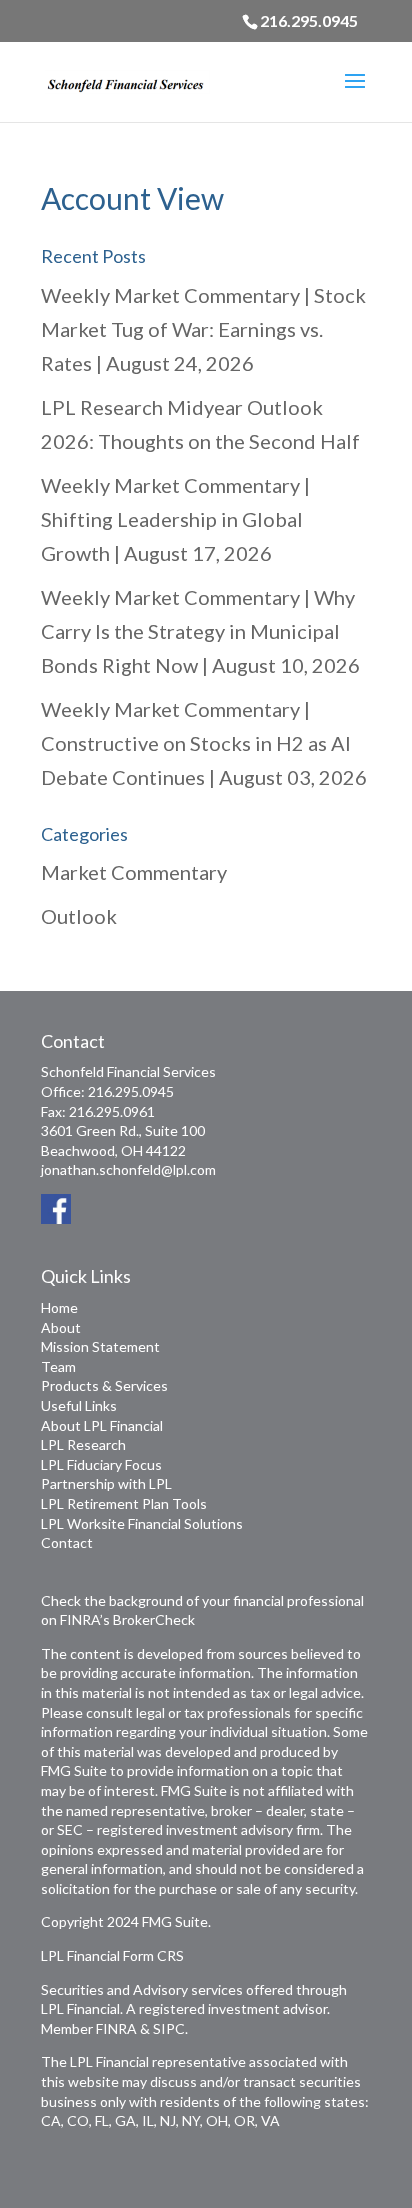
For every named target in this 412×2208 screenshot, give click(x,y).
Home (59, 1307)
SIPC (169, 2028)
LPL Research (83, 1444)
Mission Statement (100, 1346)
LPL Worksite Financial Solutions (142, 1523)
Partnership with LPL (106, 1483)
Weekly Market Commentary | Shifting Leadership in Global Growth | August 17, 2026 (175, 519)
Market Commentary (134, 872)
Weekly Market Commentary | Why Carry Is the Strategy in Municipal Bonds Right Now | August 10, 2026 (200, 631)
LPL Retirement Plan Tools (124, 1503)
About (61, 1327)
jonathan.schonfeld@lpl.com (128, 1169)
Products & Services (104, 1385)
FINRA (116, 2028)
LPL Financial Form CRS (112, 1955)
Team (58, 1366)
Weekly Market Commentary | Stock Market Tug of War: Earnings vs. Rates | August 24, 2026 (203, 329)
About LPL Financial (102, 1425)
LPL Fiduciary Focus (101, 1464)
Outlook (79, 916)
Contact (67, 1542)
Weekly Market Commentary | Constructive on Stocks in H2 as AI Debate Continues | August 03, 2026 (204, 743)
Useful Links (79, 1405)
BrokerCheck (154, 1619)
